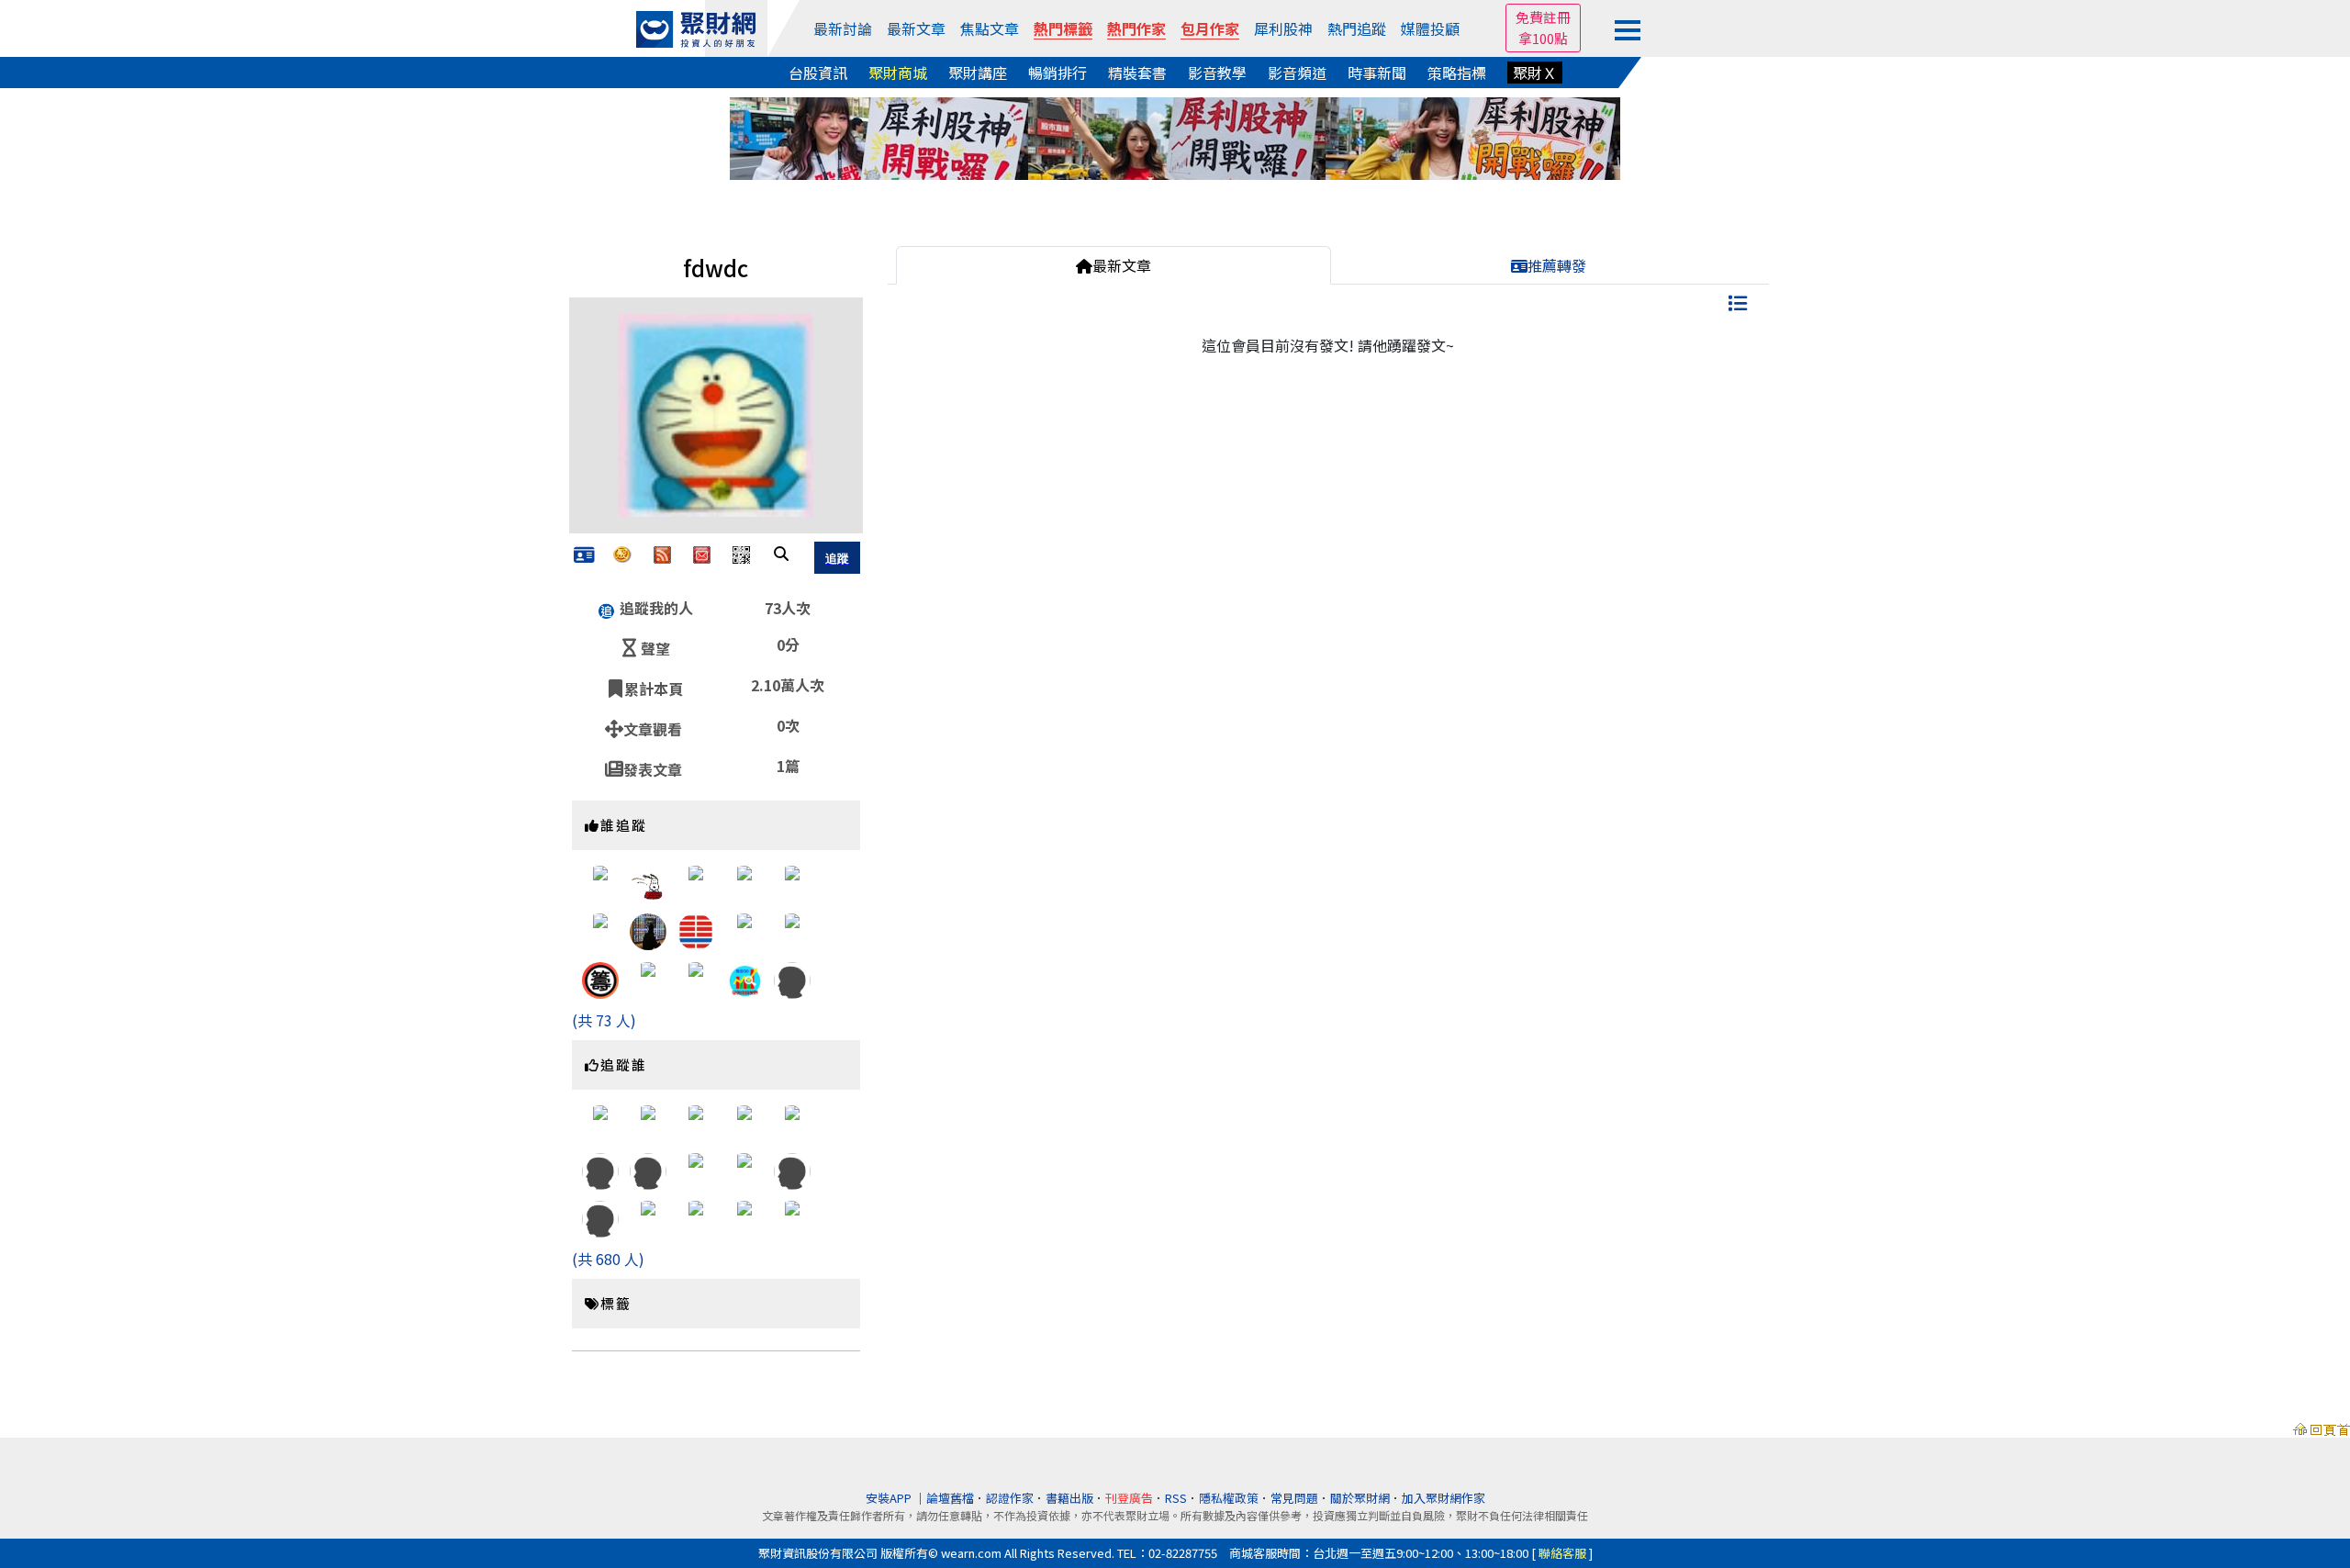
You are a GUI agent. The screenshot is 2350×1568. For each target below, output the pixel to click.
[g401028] (744, 1121)
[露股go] (744, 978)
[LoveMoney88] (744, 882)
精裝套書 (1137, 73)
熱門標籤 (1063, 28)
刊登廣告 (1129, 1498)
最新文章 (916, 28)
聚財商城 (898, 73)
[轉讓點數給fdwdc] (622, 553)
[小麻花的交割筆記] (648, 1121)
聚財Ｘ (1535, 73)
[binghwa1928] (792, 1169)
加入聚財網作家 (1444, 1498)
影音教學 (1217, 73)
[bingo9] (648, 1169)
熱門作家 (1136, 28)
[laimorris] (696, 930)
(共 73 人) (604, 1020)
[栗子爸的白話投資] (696, 1217)
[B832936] (792, 1121)
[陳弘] (792, 882)
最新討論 (843, 28)
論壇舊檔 (950, 1498)
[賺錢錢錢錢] (600, 1217)
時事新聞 (1377, 73)
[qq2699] (648, 882)
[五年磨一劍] (648, 930)
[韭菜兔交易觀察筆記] (744, 1217)
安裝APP (890, 1498)
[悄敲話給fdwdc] (702, 553)
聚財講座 (978, 73)
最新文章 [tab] (1122, 265)
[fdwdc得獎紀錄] (584, 555)
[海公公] (648, 1217)
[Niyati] (744, 1169)
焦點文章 (990, 28)
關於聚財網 (1360, 1498)
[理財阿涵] (600, 882)
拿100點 (1543, 38)
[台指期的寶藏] (696, 1169)
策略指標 (1457, 73)
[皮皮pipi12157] (696, 978)
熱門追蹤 (1357, 28)
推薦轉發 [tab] (1557, 265)
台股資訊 (818, 73)
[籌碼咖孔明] (600, 978)
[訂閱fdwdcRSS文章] (662, 553)
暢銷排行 (1057, 73)
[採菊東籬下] (744, 930)
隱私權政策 (1229, 1498)
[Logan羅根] (792, 930)
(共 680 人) (608, 1259)
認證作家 (1010, 1498)
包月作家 (1210, 28)
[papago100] (600, 1169)
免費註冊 (1543, 17)
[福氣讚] (792, 978)
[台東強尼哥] (600, 930)
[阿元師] (648, 978)
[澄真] (696, 1121)
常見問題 (1294, 1498)
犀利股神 (1283, 28)
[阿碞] (600, 1121)
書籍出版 (1069, 1498)
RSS (1176, 1498)
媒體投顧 (1430, 28)
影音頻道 (1297, 73)
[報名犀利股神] (1175, 136)
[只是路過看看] (696, 882)
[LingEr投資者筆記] (792, 1217)
